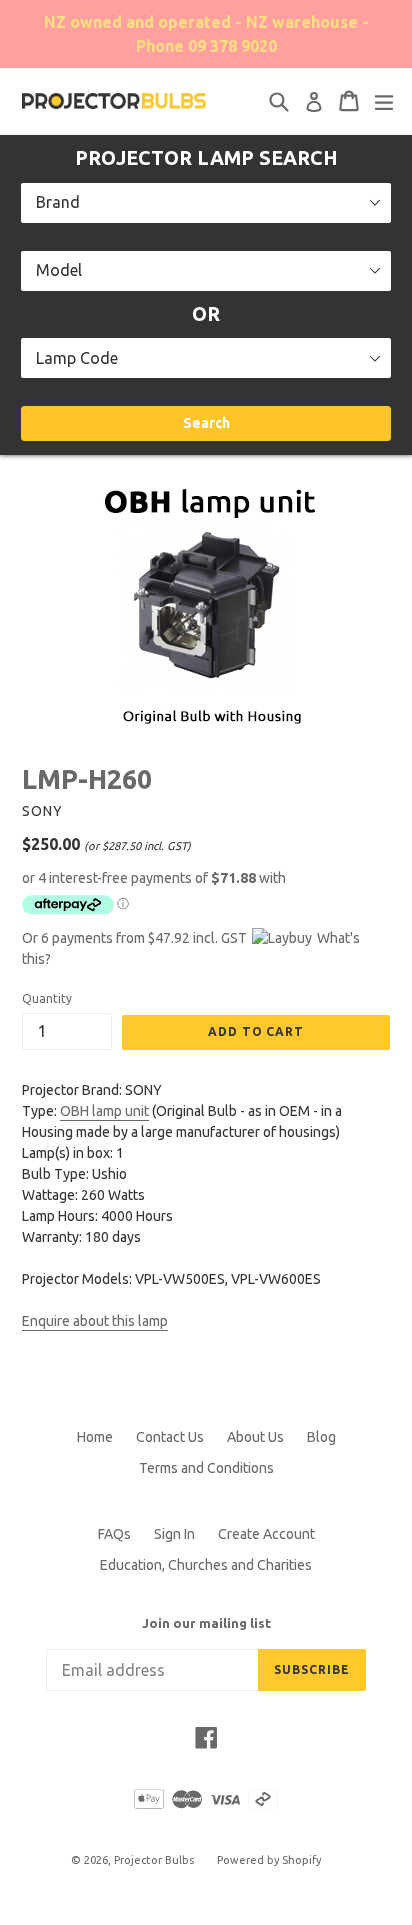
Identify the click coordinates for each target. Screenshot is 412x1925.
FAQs (114, 1534)
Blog (321, 1437)
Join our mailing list (206, 1623)
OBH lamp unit (104, 1111)
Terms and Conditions (206, 1468)
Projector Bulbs (154, 1860)
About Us (255, 1437)
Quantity (47, 998)
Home (95, 1437)
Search (206, 423)
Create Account (266, 1534)
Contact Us (170, 1437)
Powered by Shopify (269, 1860)
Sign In (174, 1534)
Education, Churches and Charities (206, 1565)
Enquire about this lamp (95, 1321)
